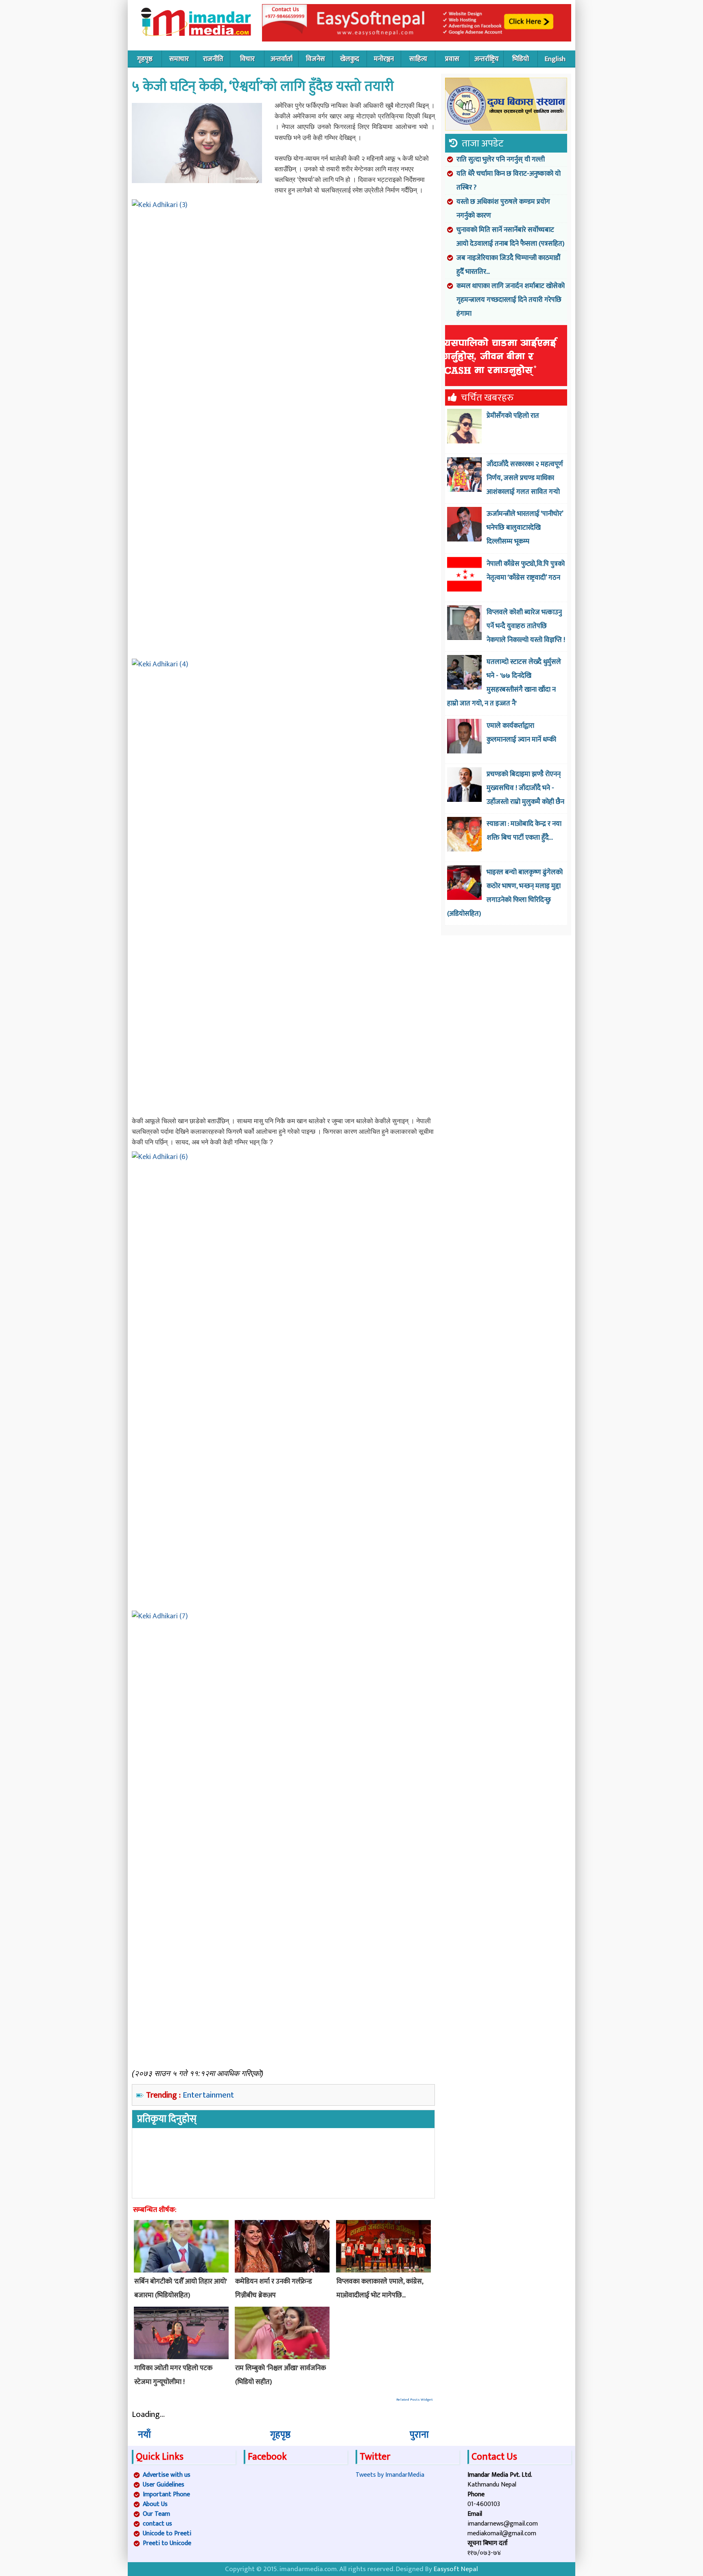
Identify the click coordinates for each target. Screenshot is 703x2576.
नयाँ (144, 2435)
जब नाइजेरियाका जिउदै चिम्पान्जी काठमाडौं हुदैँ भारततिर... (509, 265)
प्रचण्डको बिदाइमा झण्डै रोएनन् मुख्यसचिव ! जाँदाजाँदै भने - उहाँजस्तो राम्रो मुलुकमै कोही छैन (525, 788)
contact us (157, 2524)
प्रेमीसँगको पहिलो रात (513, 416)
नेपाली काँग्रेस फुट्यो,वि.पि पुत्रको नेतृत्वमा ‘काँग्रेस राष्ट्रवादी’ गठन (526, 571)
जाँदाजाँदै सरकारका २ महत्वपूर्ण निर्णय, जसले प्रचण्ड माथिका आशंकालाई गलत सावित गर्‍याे (525, 478)
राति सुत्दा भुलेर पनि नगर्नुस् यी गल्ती (501, 159)
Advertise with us (167, 2475)
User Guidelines (164, 2485)
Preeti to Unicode (167, 2543)
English (555, 59)
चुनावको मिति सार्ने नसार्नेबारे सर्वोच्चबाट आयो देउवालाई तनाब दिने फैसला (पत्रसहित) (510, 237)
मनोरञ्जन (384, 59)
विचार (247, 59)
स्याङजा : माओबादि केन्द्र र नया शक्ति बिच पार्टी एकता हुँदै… (524, 831)
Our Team (156, 2514)
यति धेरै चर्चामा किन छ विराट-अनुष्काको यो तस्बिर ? (509, 181)
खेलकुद (350, 59)
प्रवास (452, 59)
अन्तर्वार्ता (282, 59)
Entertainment (208, 2095)
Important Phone (166, 2494)
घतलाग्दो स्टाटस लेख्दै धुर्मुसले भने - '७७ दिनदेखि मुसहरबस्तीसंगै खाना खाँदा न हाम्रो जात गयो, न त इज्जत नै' (504, 683)
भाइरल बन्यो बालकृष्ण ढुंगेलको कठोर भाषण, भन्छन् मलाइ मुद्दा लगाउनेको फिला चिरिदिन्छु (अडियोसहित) (505, 893)
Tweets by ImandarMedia (390, 2475)
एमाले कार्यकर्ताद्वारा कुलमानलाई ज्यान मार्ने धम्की (521, 733)
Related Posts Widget (415, 2400)
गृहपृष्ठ (145, 59)
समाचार (179, 59)
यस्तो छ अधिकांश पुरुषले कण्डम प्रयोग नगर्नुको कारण (503, 209)
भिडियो (521, 59)
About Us (155, 2504)
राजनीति (213, 59)
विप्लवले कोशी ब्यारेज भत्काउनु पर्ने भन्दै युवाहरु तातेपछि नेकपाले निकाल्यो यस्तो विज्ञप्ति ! (526, 626)
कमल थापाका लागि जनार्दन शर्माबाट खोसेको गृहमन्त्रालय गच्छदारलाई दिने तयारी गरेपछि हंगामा (511, 300)
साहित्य (418, 59)
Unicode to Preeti (167, 2533)
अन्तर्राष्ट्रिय (487, 59)
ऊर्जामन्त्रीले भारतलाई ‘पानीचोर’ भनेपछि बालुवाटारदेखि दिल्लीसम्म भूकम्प (525, 528)
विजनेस (315, 59)
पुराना (419, 2435)
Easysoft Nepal (456, 2569)
